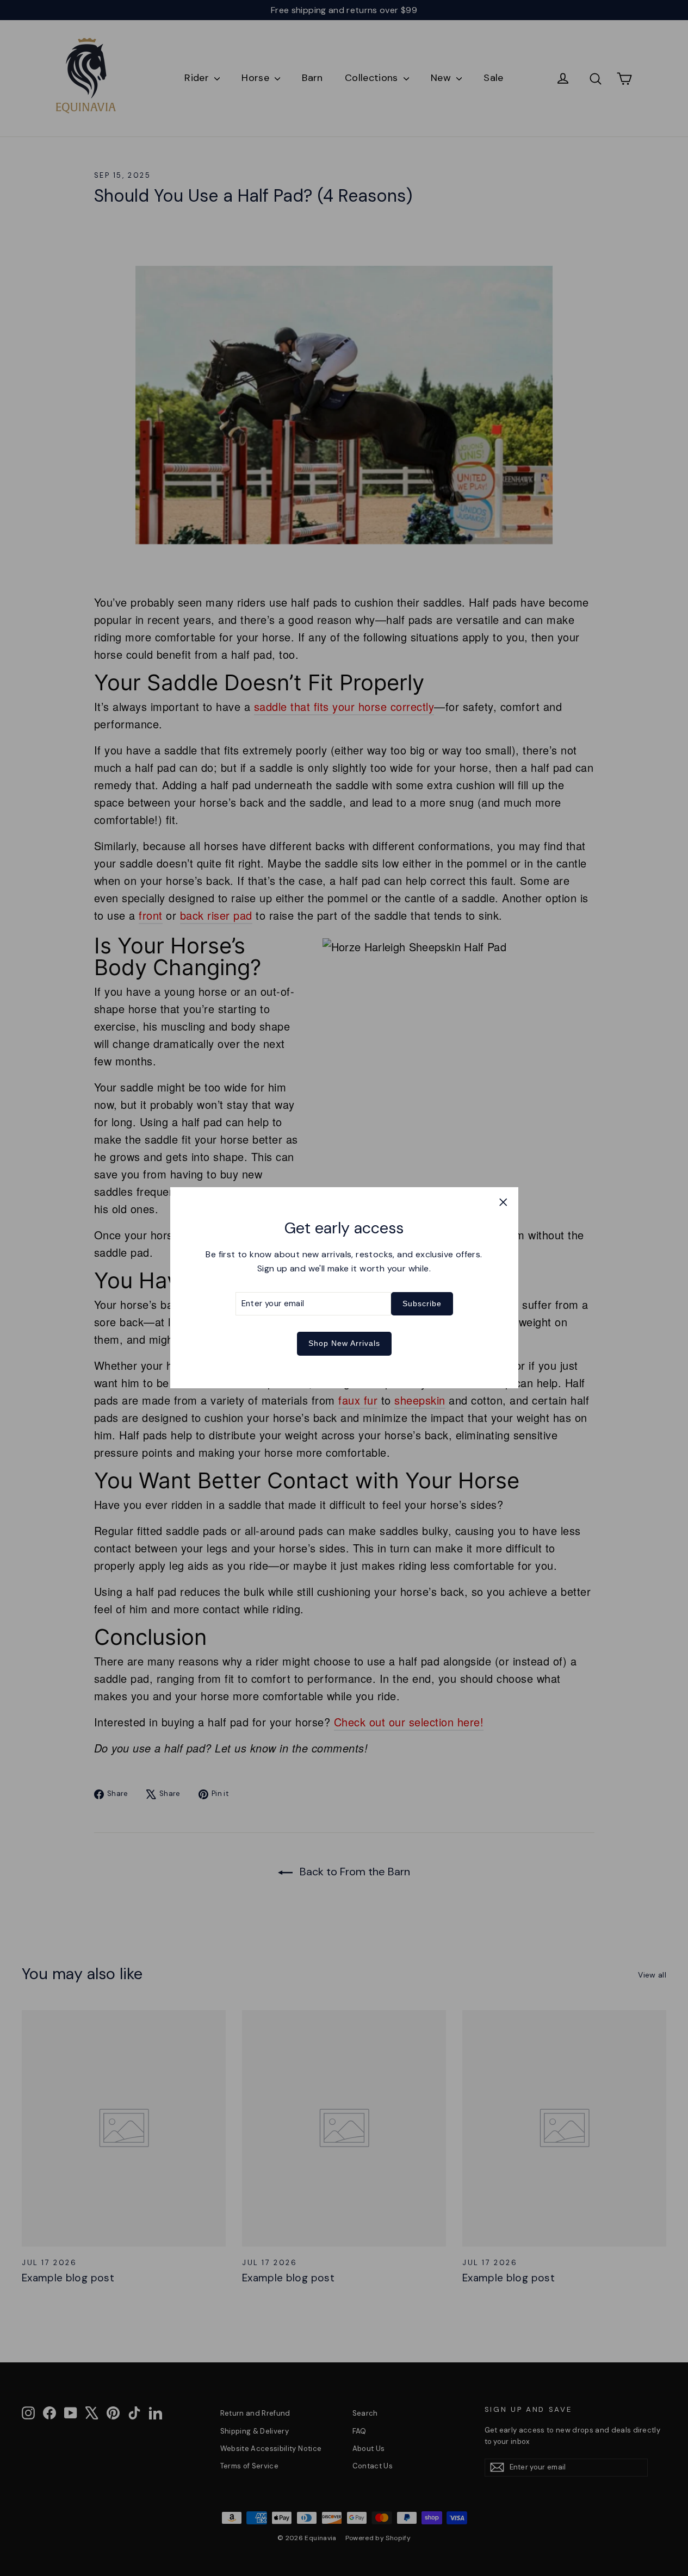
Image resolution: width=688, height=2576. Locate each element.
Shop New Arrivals (344, 1344)
